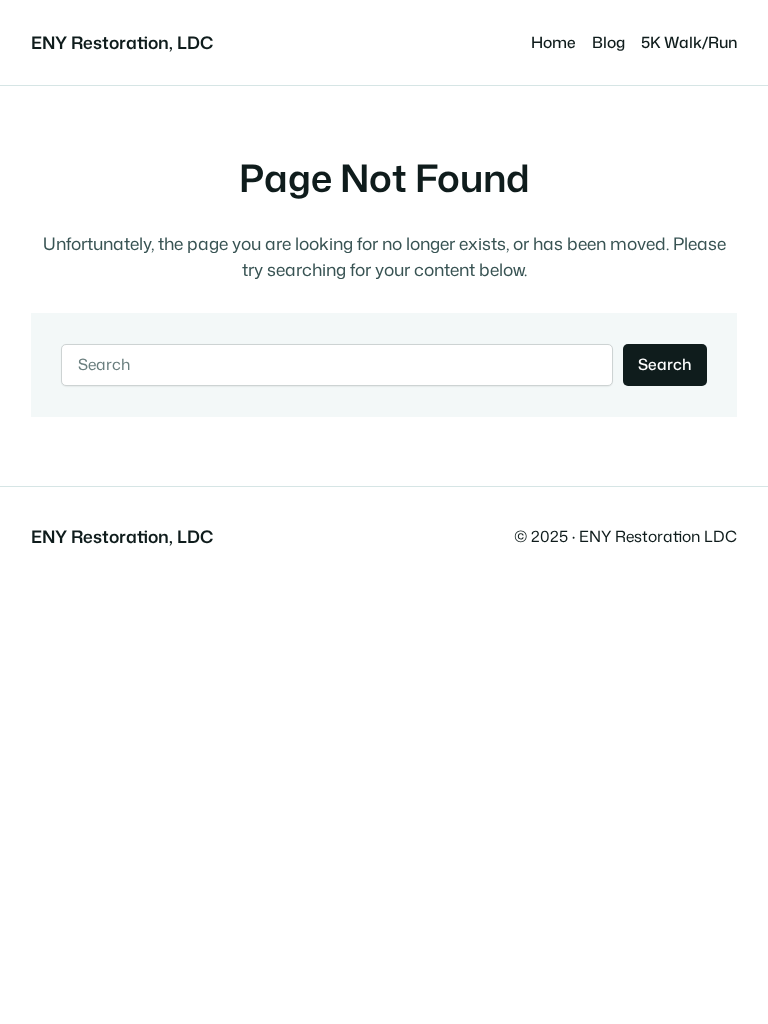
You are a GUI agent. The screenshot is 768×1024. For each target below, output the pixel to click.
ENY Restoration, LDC (122, 42)
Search (664, 364)
